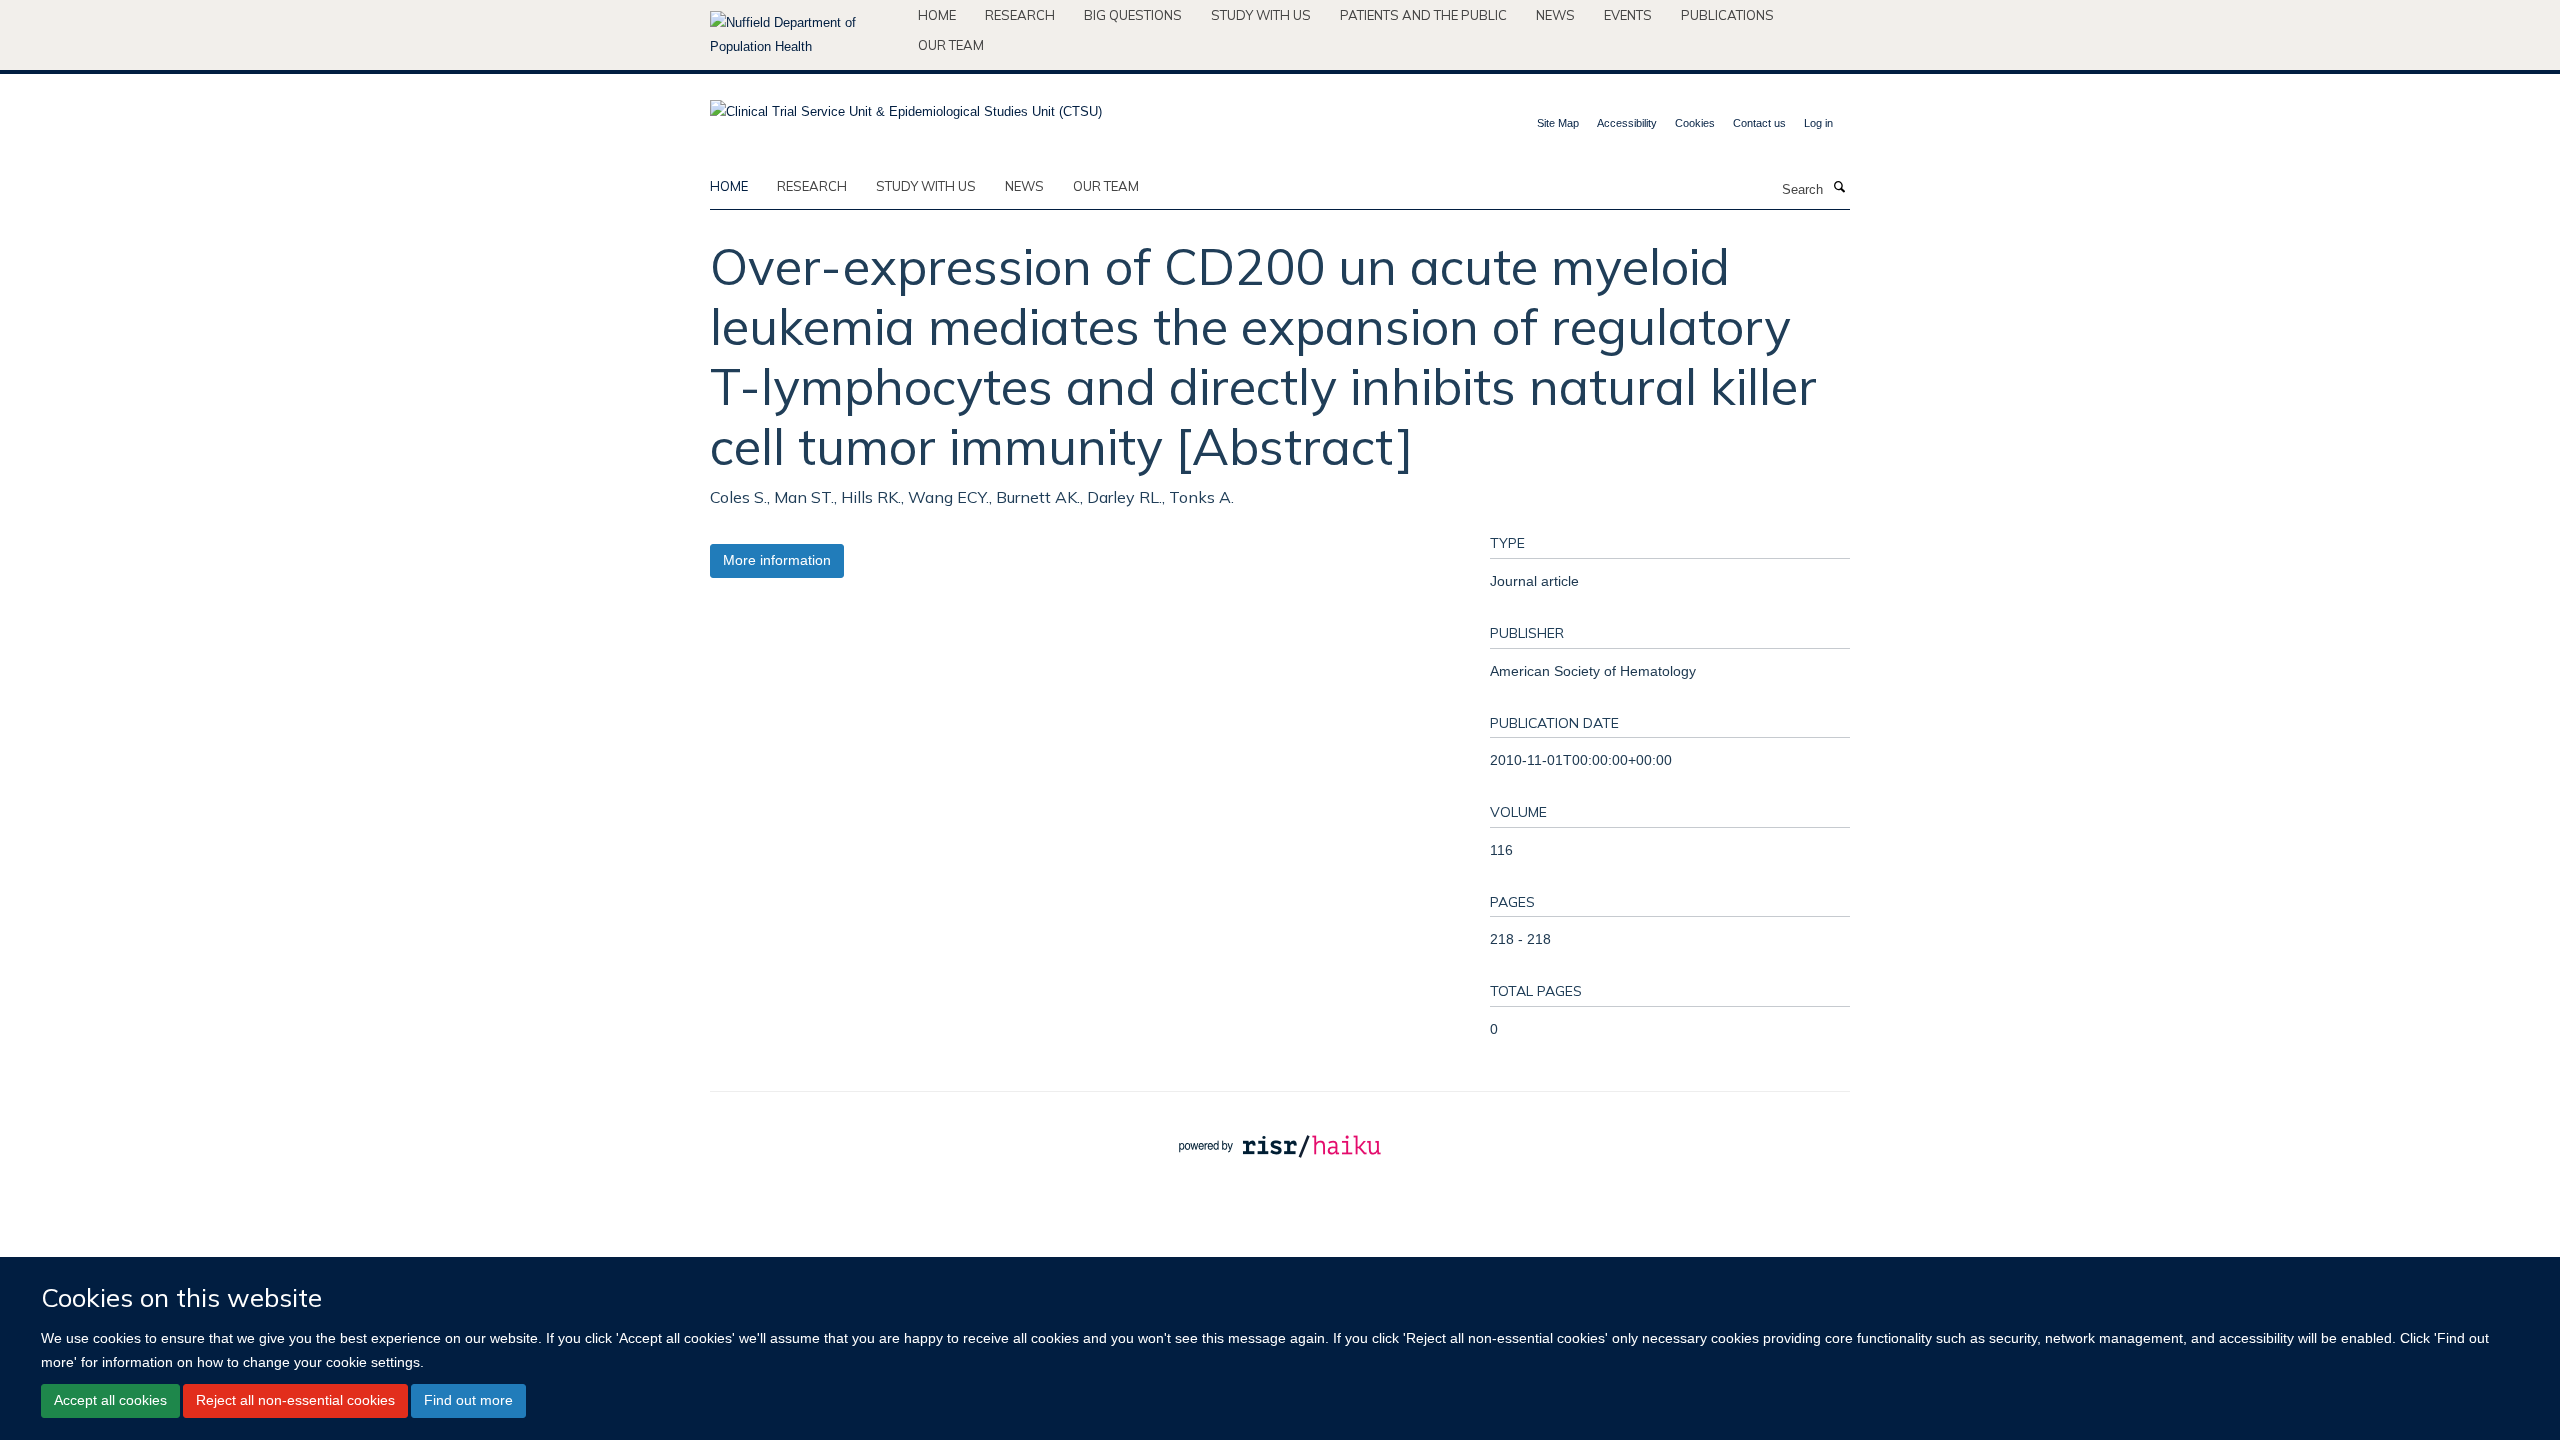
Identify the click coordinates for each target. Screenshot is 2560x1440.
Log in (1818, 123)
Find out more (468, 1400)
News (1555, 15)
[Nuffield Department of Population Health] (806, 35)
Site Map (1558, 123)
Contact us (1759, 123)
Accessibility (1627, 123)
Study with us (1261, 15)
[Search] (1839, 188)
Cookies (1695, 123)
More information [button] (777, 560)
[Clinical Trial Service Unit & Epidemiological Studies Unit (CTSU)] (906, 105)
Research (1020, 15)
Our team (951, 45)
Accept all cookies (110, 1400)
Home (937, 15)
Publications (1727, 15)
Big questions (1133, 15)
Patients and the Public (1423, 15)
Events (1628, 15)
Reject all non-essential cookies (295, 1400)
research (812, 186)
